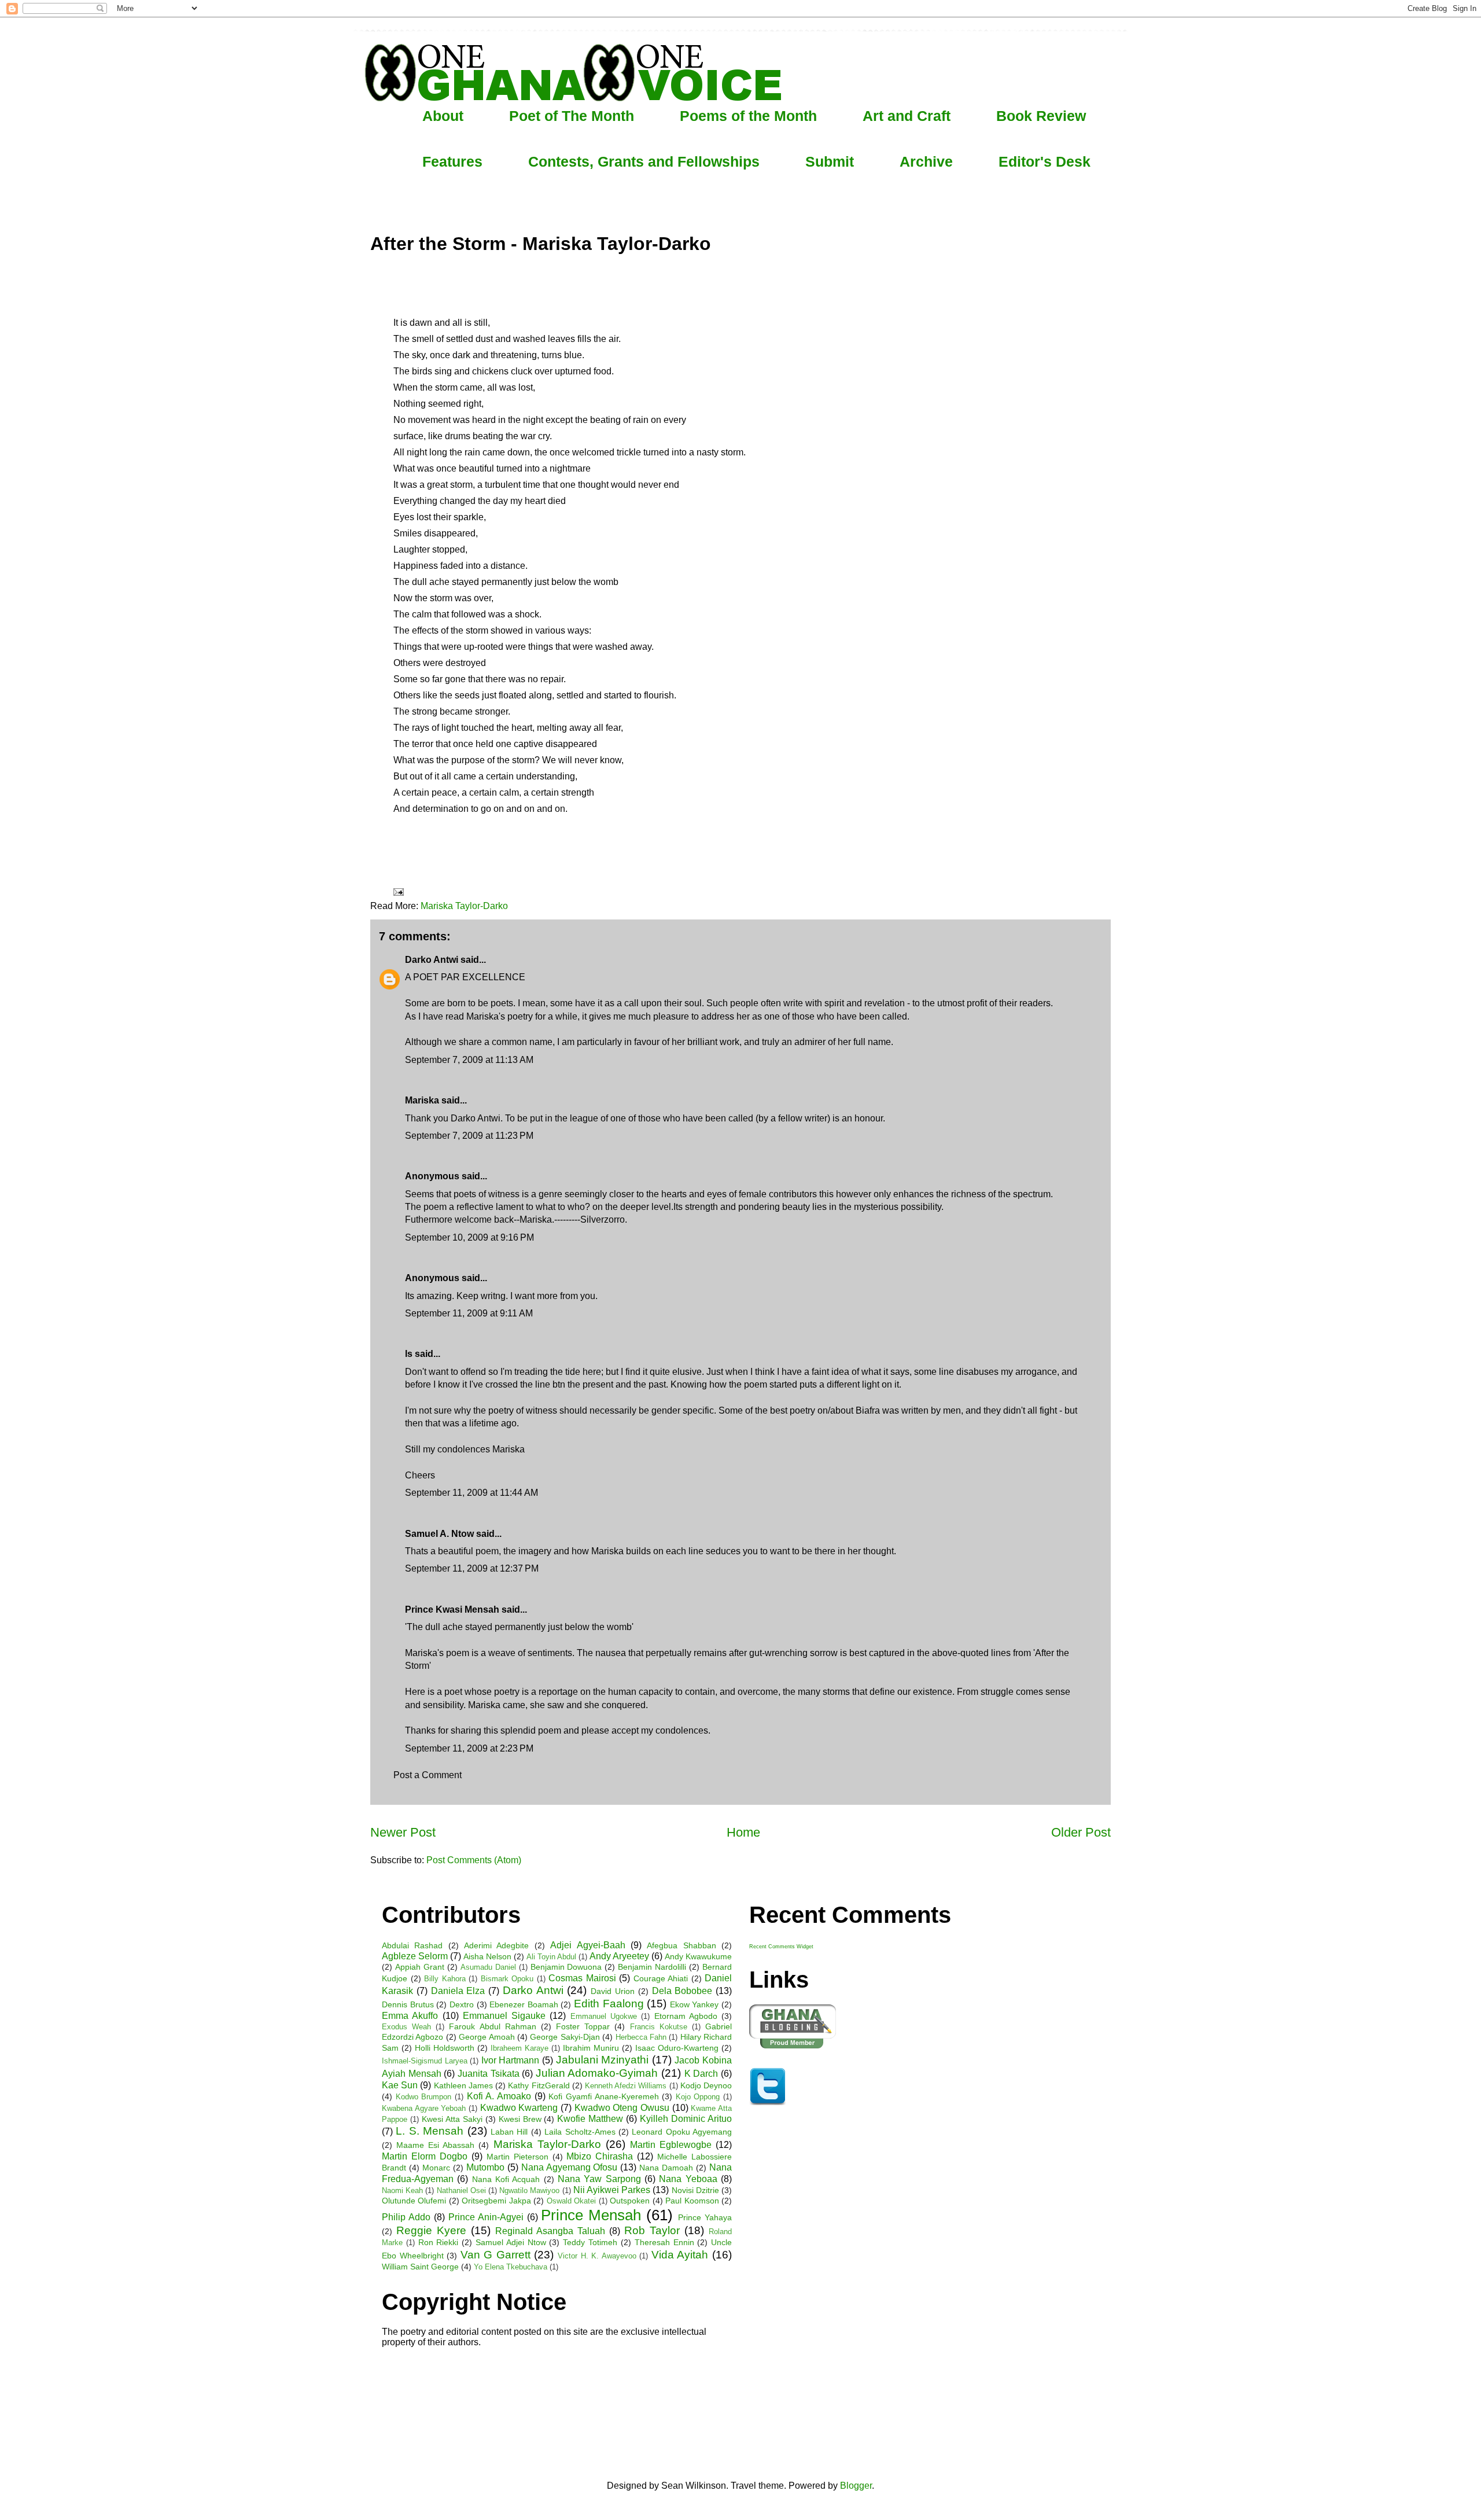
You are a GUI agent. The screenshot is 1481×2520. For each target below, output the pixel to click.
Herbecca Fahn (641, 2037)
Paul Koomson (692, 2201)
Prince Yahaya (705, 2217)
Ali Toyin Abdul (551, 1957)
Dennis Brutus (408, 2004)
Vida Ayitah (680, 2255)
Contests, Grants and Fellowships (644, 161)
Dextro (462, 2004)
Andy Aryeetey (619, 1956)
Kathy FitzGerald (539, 2085)
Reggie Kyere (431, 2230)
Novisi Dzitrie (695, 2190)
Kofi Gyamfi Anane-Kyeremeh (603, 2096)
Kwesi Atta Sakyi (452, 2119)
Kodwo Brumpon (424, 2097)
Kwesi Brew (520, 2119)
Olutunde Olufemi (414, 2201)
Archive (926, 161)
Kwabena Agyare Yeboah (424, 2108)
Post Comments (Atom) (474, 1860)
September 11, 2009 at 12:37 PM (472, 1568)
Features (452, 161)
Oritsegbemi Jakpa (496, 2201)
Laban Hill (509, 2132)
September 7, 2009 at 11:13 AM (469, 1060)
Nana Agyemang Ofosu (570, 2167)
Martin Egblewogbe (671, 2145)
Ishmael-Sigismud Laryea (425, 2061)
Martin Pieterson (517, 2157)
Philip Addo (406, 2217)
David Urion (613, 1991)
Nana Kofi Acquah (506, 2179)
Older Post (1081, 1832)
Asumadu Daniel (488, 1967)
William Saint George (420, 2267)
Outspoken (630, 2201)
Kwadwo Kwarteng (519, 2108)
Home (743, 1832)
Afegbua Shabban (681, 1945)
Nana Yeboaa (688, 2179)
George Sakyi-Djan (565, 2037)
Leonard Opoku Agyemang (682, 2132)
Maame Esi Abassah (435, 2145)
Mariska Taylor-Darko (464, 906)
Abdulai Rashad (412, 1945)
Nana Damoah (666, 2168)
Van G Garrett (495, 2255)
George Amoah (487, 2037)
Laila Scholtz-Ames (580, 2132)
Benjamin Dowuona (566, 1967)
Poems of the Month (748, 116)
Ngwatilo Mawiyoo (529, 2190)
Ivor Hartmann (511, 2060)
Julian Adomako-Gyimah (597, 2073)
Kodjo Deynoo (706, 2085)
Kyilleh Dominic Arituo (686, 2119)
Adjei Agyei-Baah (587, 1945)
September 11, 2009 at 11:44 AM (471, 1493)
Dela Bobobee (682, 1991)
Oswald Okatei (571, 2201)
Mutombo (485, 2167)
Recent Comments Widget (781, 1947)
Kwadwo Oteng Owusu (622, 2108)
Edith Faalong (609, 2004)
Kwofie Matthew (590, 2119)
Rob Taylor (652, 2230)
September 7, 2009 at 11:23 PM (469, 1136)
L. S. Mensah (430, 2131)
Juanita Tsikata (489, 2074)
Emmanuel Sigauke (504, 2016)
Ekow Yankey (695, 2004)
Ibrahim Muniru (591, 2048)
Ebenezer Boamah (524, 2004)
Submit (830, 161)
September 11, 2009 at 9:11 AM (469, 1313)
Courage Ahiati (661, 1978)
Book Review (1041, 116)
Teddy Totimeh (590, 2242)
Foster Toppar (583, 2026)
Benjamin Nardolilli (652, 1967)
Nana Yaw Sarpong (599, 2179)
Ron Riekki (439, 2242)
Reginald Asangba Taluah (550, 2231)
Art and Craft (907, 116)
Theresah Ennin (664, 2242)
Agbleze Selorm (415, 1956)
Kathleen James (463, 2085)
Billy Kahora (445, 1979)
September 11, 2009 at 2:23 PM (469, 1748)
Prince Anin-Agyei (486, 2217)
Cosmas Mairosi (582, 1978)
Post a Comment (428, 1775)
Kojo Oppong (698, 2097)
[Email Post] (397, 891)
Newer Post (403, 1832)
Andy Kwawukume (698, 1956)
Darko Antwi (432, 960)
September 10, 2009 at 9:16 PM (469, 1237)
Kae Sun (400, 2085)
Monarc (436, 2168)
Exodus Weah (406, 2027)
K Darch (701, 2074)
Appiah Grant (420, 1967)
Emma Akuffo (410, 2016)
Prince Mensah (591, 2215)
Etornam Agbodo (686, 2016)
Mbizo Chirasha (600, 2156)
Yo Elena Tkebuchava (511, 2267)
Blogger (856, 2486)
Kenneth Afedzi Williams (626, 2086)
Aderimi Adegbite (496, 1945)
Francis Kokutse (659, 2027)
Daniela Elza (458, 1991)
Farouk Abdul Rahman (492, 2026)
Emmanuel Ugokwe (604, 2016)
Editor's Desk (1045, 161)
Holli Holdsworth (445, 2048)
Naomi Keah (402, 2190)
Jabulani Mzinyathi (603, 2060)
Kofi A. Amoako (499, 2096)
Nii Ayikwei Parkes (612, 2190)
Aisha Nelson (487, 1956)
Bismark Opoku (507, 1979)
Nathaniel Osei (461, 2190)
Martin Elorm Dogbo (425, 2156)
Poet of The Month (572, 116)
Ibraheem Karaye (520, 2048)
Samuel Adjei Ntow (511, 2242)
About (443, 116)
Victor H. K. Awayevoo (597, 2256)
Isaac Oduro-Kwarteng (677, 2048)
